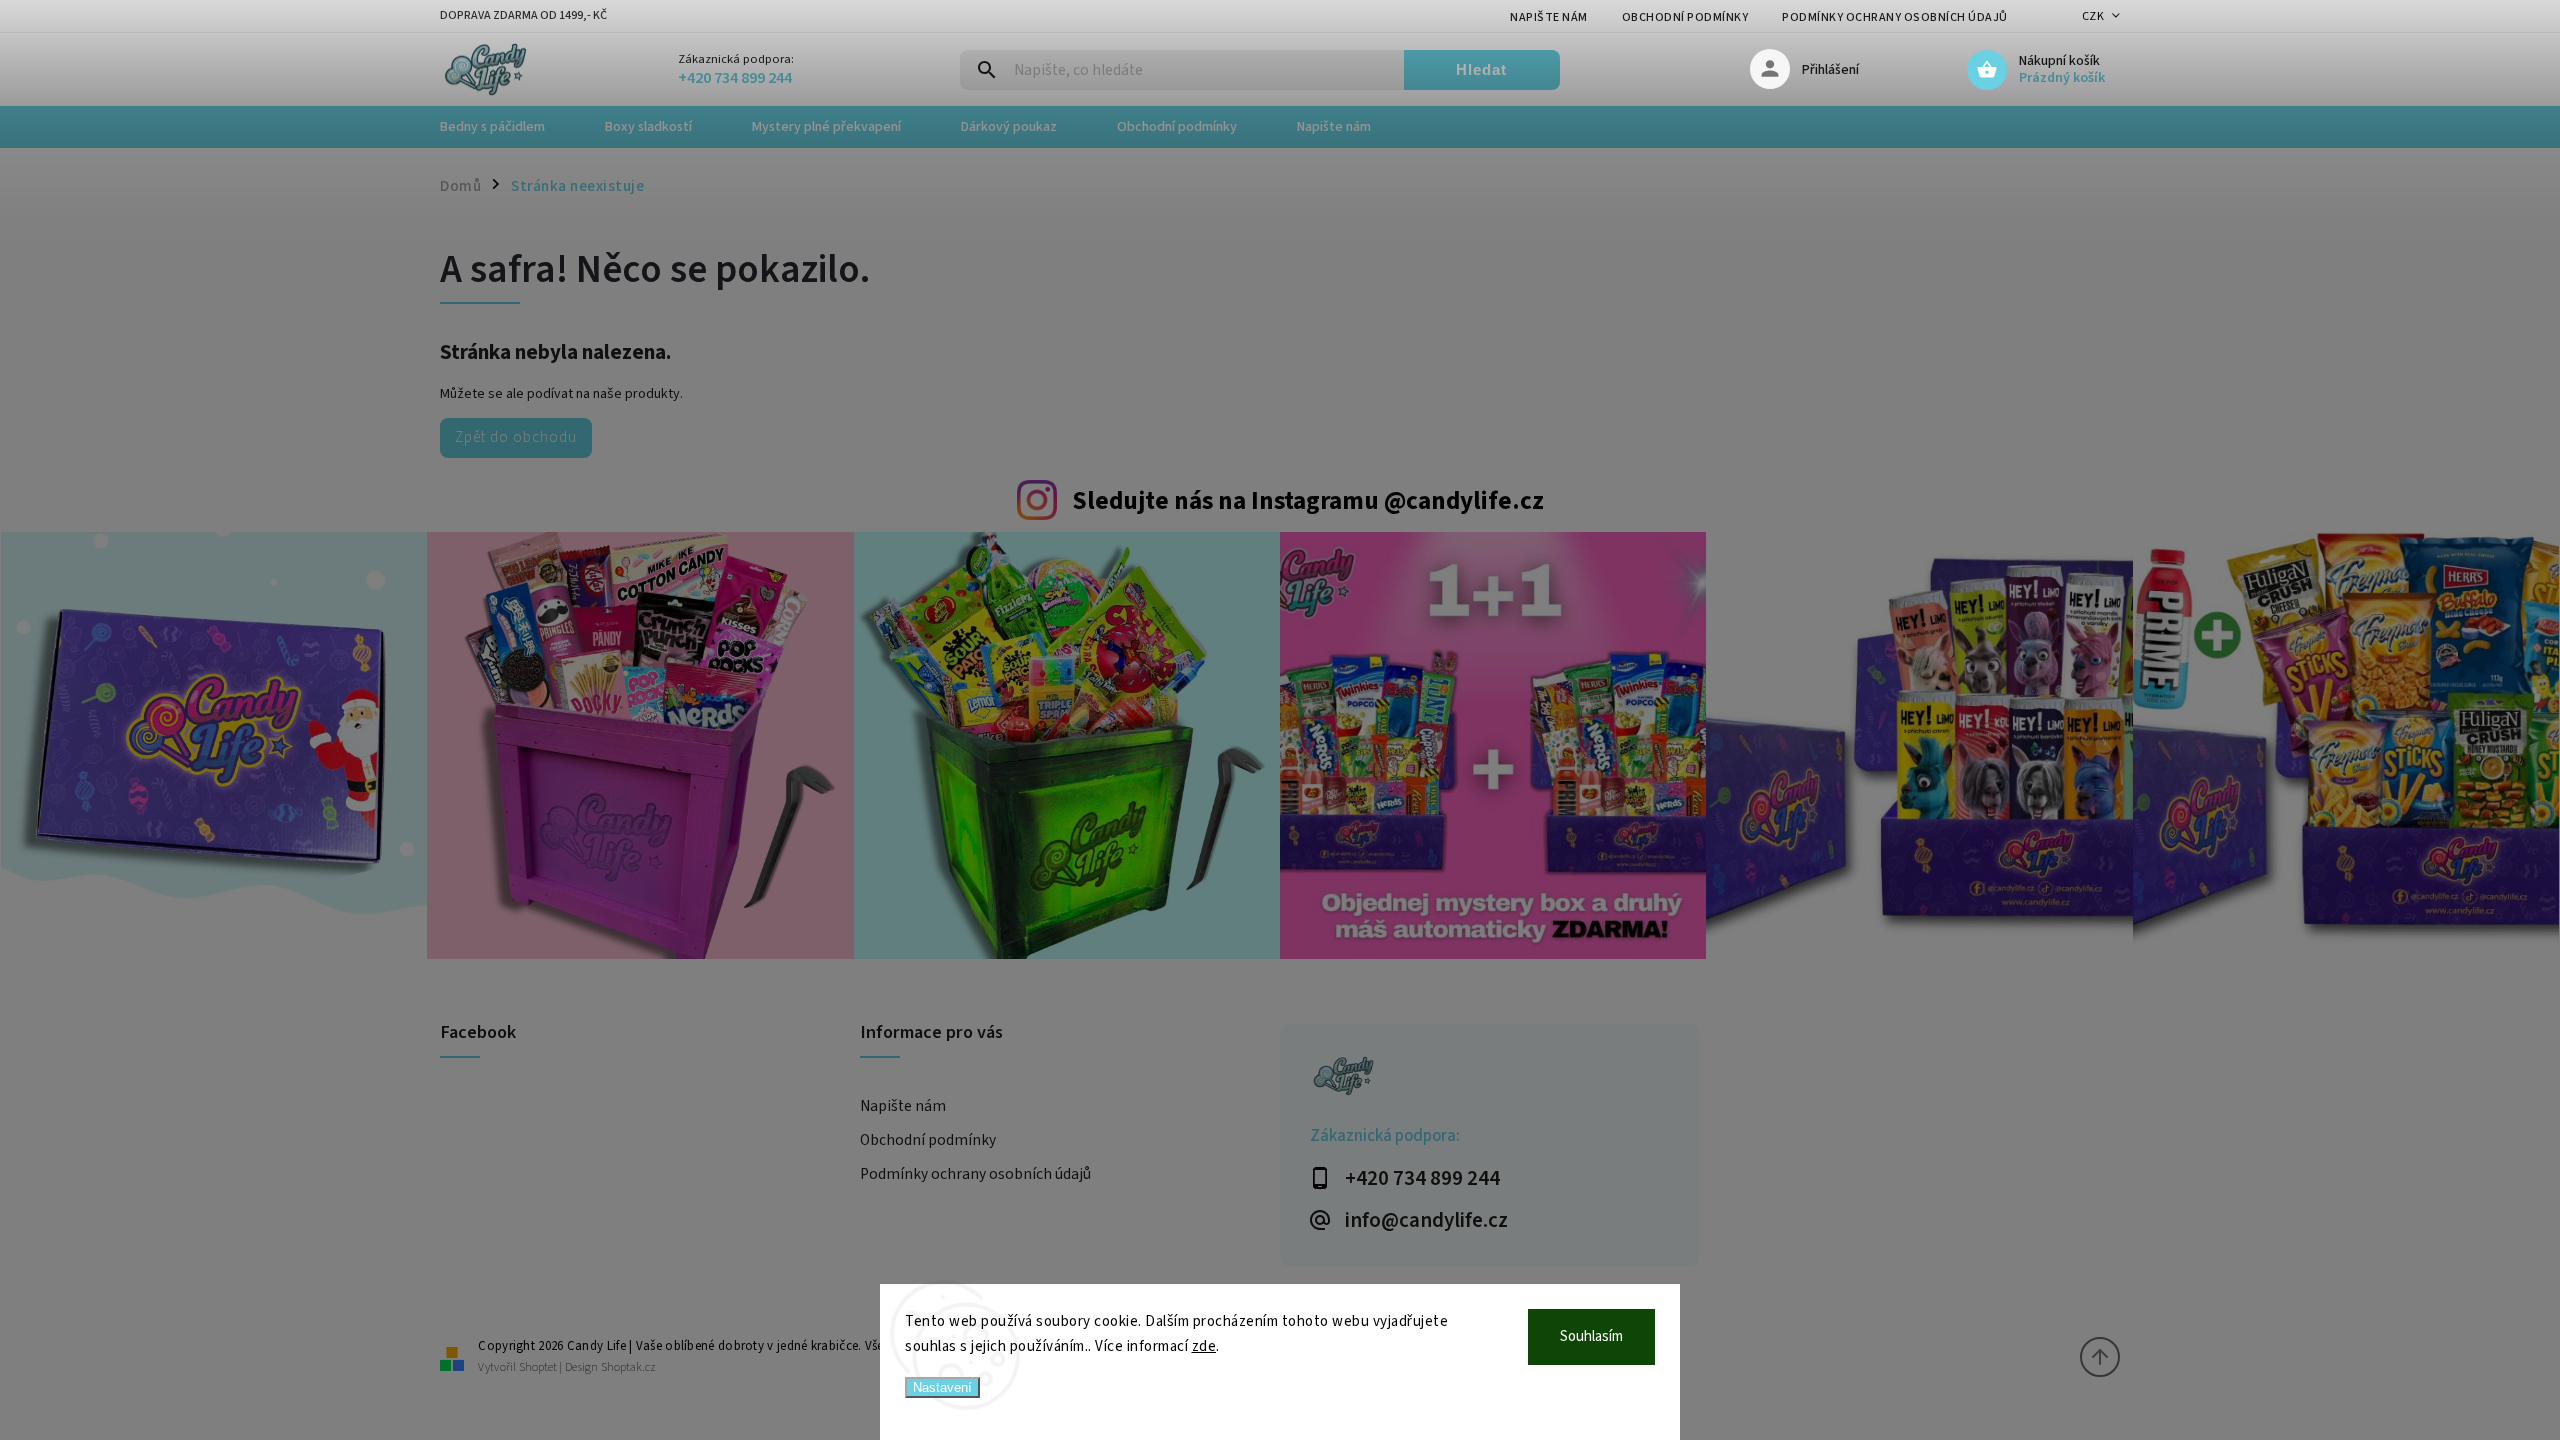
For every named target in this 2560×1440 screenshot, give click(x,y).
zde (1204, 1346)
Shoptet (538, 1367)
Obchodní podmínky (1685, 17)
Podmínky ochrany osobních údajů (1895, 17)
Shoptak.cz (628, 1367)
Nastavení (942, 1387)
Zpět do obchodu (516, 437)
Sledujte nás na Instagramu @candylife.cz (1308, 501)
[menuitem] (507, 127)
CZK (2093, 16)
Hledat (1481, 69)
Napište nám (1549, 17)
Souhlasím (1591, 1336)
